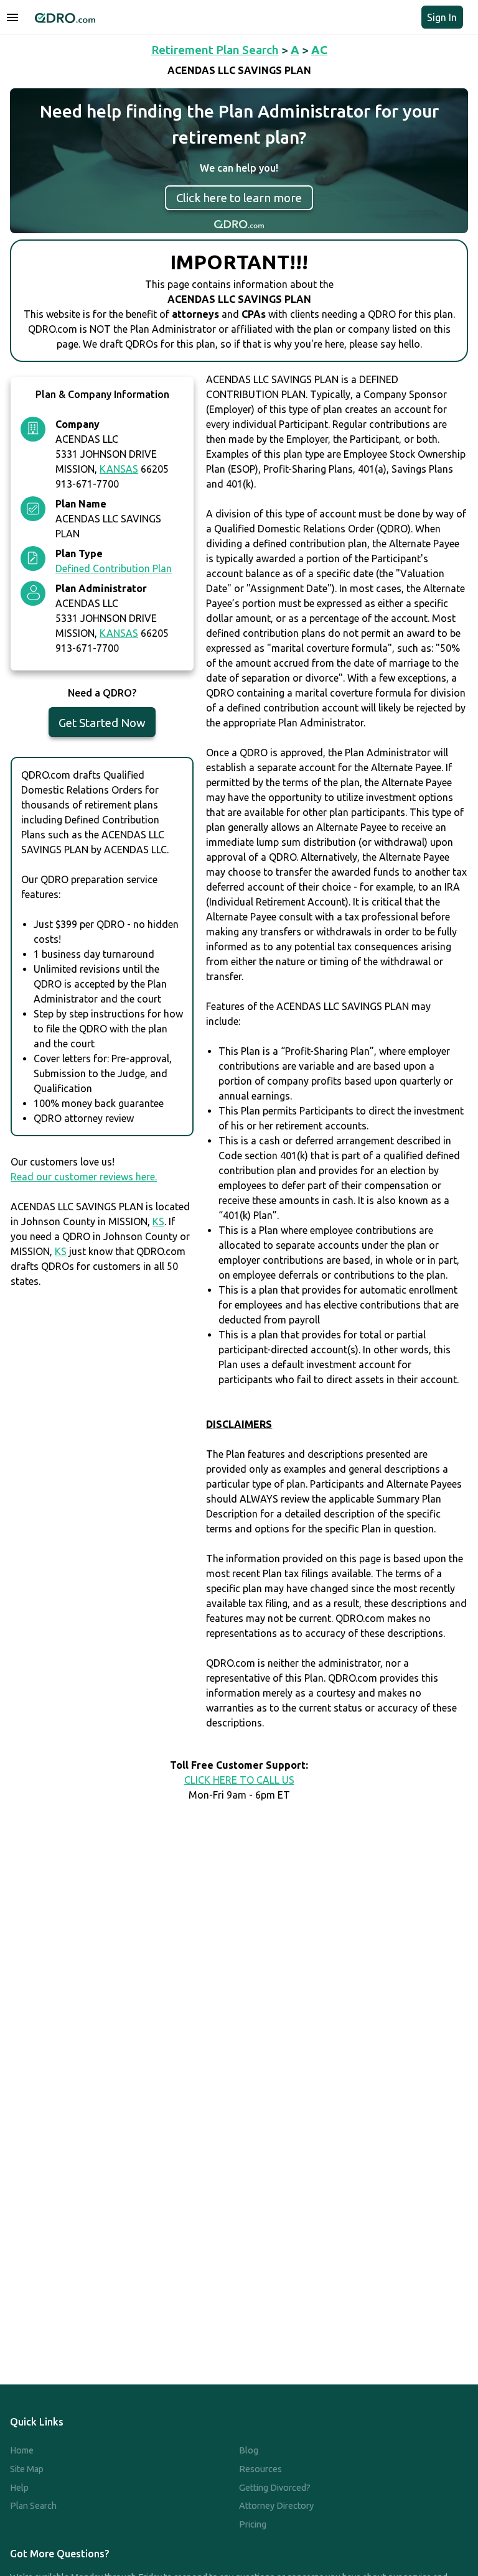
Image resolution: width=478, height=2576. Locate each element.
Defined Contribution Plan (114, 568)
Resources (260, 2469)
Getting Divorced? (275, 2488)
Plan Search (33, 2506)
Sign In (442, 17)
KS (158, 1221)
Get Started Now (102, 723)
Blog (249, 2450)
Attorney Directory (276, 2506)
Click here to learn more (239, 198)
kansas (119, 469)
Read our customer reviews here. (84, 1177)
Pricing (253, 2524)
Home (22, 2450)
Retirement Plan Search (215, 50)
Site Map (27, 2469)
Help (19, 2488)
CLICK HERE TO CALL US (239, 1780)
